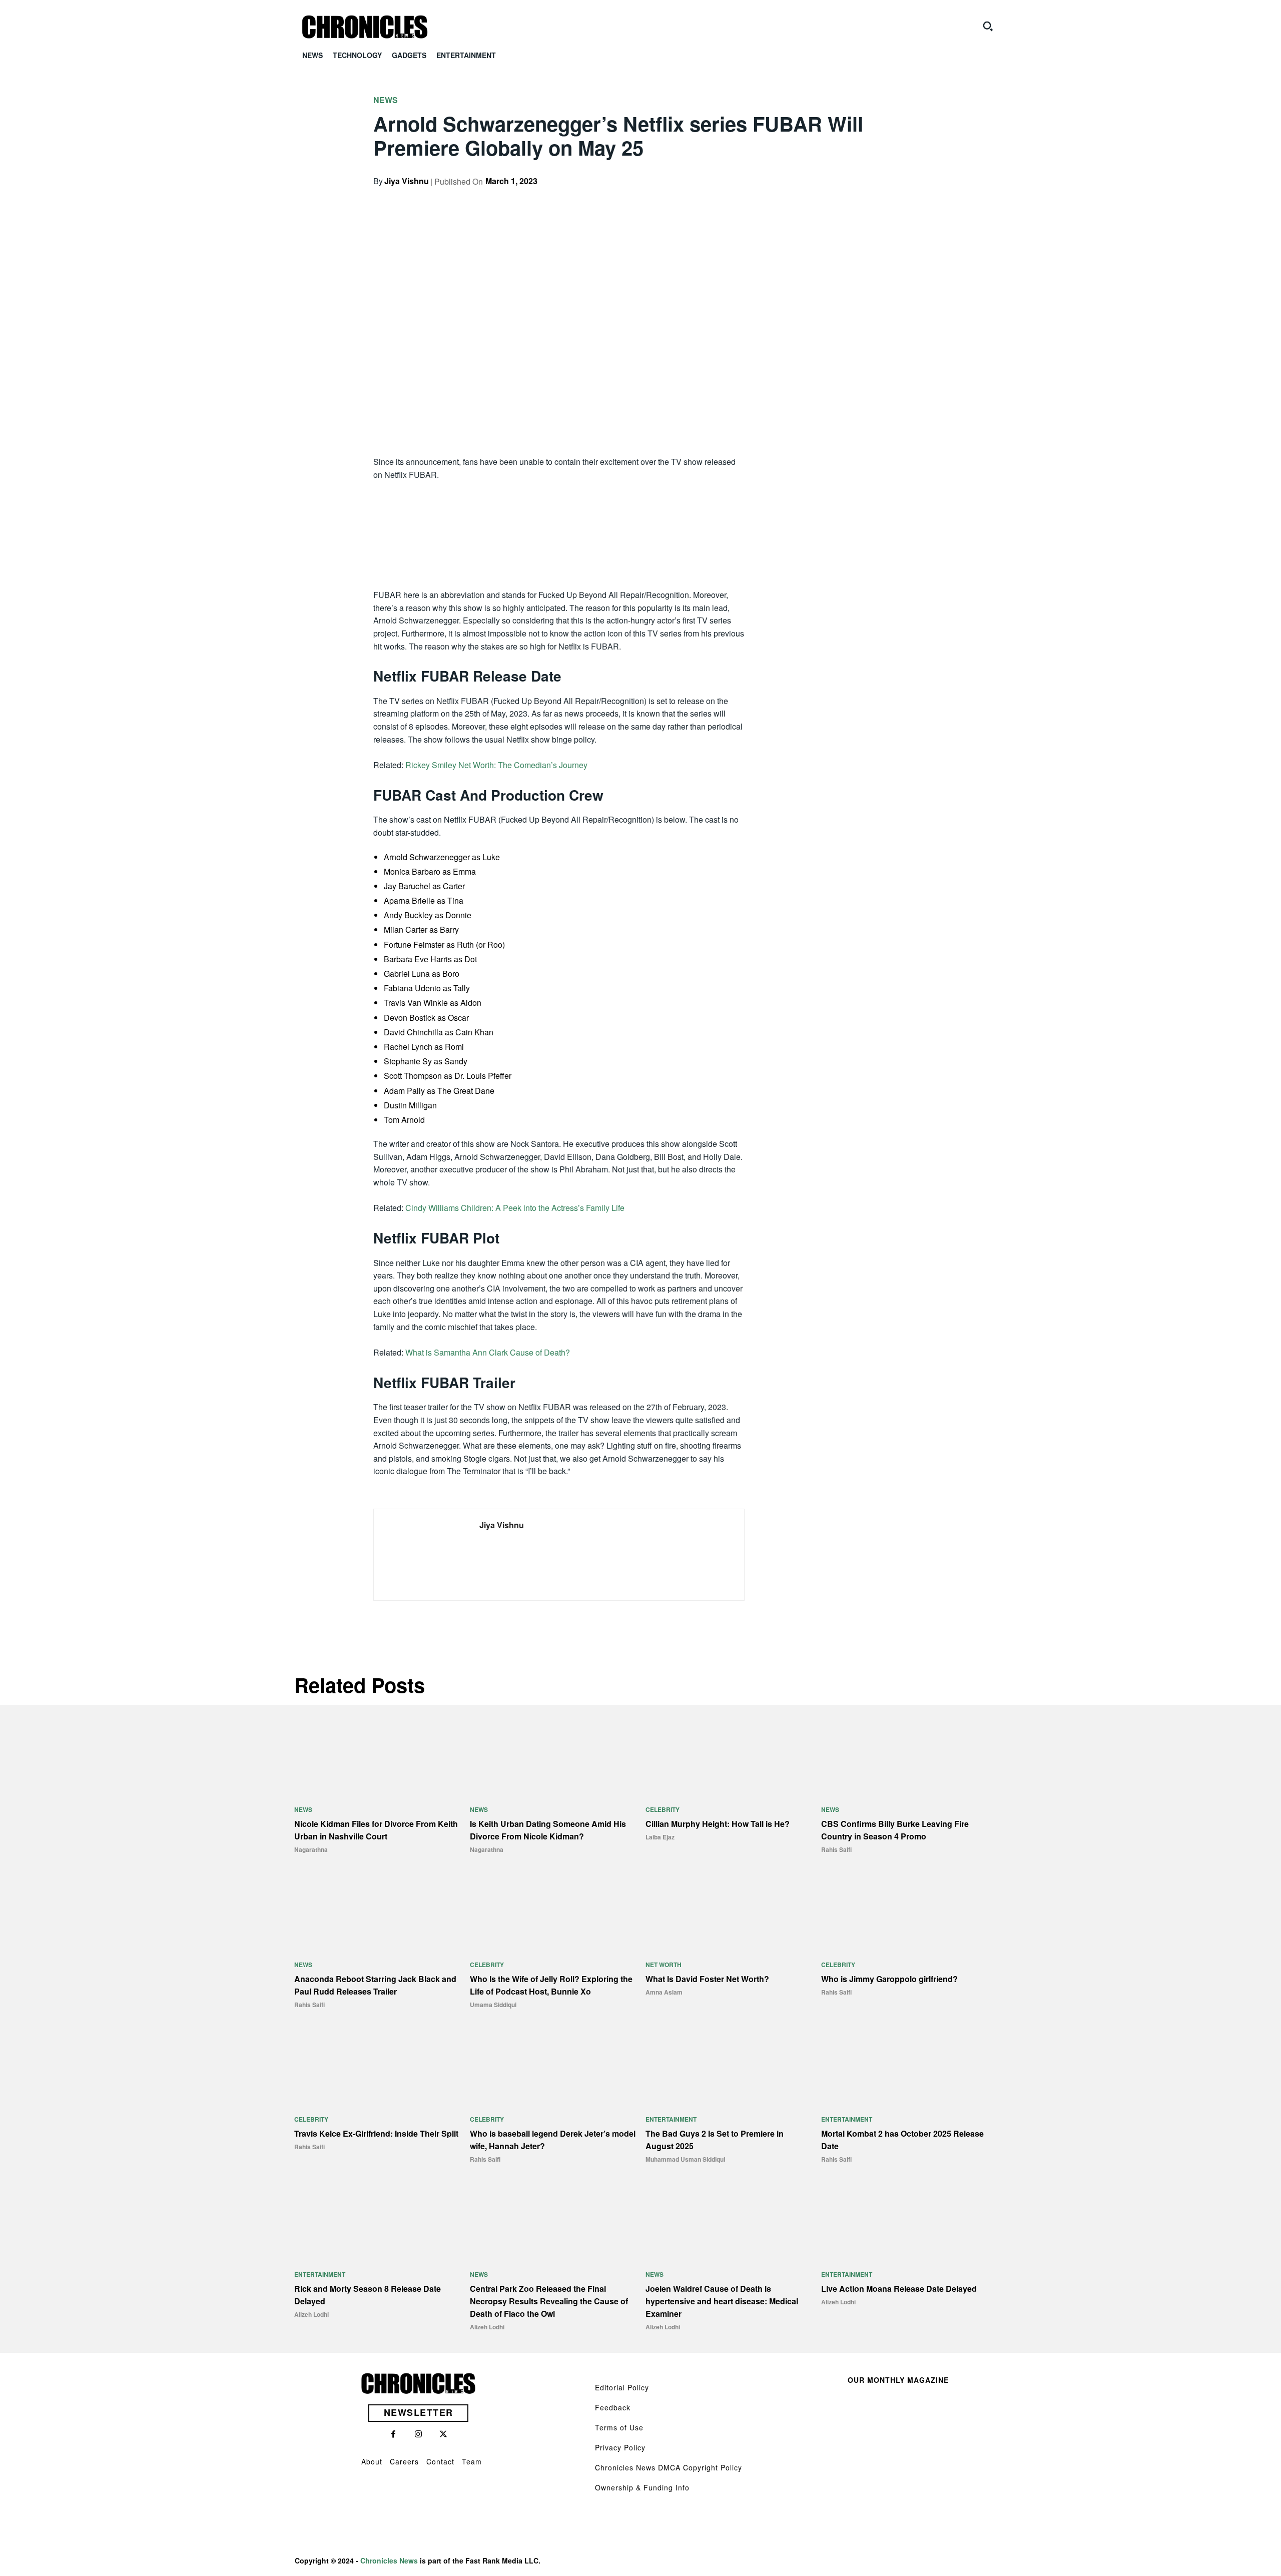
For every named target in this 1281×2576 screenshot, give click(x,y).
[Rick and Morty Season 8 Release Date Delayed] (377, 2221)
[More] (897, 199)
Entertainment (671, 2119)
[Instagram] (418, 2434)
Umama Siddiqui (493, 2005)
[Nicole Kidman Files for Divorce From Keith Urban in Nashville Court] (377, 1756)
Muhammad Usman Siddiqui (685, 2159)
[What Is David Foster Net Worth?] (728, 1911)
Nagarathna (311, 1849)
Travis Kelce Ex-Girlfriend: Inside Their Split (376, 2133)
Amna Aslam (664, 1992)
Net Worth (664, 1965)
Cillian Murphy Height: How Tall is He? (718, 1824)
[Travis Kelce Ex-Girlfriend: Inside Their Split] (377, 2066)
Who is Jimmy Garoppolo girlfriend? (889, 1979)
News (386, 100)
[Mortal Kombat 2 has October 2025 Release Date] (904, 2066)
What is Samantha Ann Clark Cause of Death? (488, 1352)
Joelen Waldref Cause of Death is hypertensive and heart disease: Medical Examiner (722, 2301)
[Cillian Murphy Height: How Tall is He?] (728, 1756)
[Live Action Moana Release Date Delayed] (904, 2221)
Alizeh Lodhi (311, 2314)
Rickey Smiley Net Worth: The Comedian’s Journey (496, 765)
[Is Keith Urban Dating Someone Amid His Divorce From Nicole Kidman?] (553, 1756)
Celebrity (663, 1809)
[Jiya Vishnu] (419, 1555)
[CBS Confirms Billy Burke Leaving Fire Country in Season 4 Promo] (904, 1756)
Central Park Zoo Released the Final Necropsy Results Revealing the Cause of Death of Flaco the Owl (549, 2301)
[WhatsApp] (874, 199)
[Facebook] (805, 199)
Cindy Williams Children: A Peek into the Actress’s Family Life (515, 1208)
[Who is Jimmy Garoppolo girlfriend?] (904, 1911)
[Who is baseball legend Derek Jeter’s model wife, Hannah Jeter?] (553, 2066)
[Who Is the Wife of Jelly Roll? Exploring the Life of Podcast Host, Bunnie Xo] (553, 1911)
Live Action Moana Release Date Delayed (899, 2289)
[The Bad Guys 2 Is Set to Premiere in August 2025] (728, 2066)
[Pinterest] (851, 199)
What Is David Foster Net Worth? (707, 1979)
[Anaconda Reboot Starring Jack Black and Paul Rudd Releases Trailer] (377, 1911)
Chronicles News (389, 2560)
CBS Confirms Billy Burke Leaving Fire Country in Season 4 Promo (895, 1830)
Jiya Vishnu (407, 181)
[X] (828, 199)
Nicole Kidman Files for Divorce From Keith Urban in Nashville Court (376, 1830)
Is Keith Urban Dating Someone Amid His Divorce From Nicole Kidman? (548, 1830)
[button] (988, 26)
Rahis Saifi (836, 1849)
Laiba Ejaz (660, 1837)
